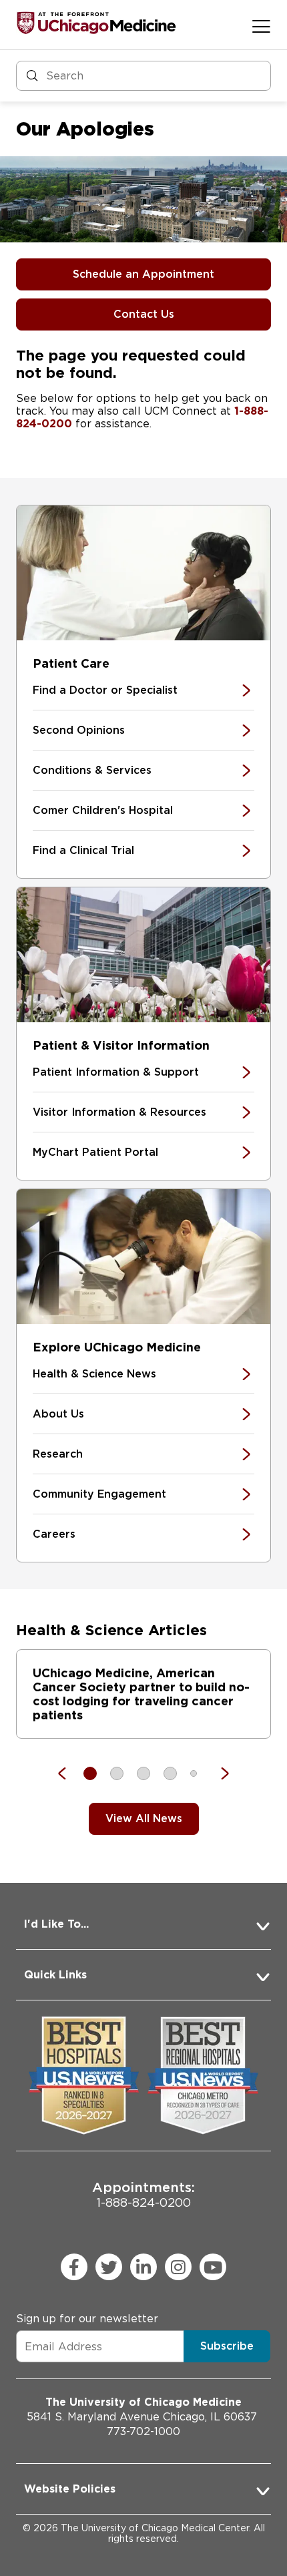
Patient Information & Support (116, 1072)
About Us (58, 1414)
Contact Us (144, 314)
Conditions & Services (92, 770)
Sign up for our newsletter (87, 2319)
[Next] (218, 1773)
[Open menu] (261, 26)
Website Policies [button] (70, 2489)
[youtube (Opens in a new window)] (213, 2267)
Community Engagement (99, 1494)
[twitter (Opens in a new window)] (109, 2267)
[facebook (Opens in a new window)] (74, 2267)
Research (58, 1454)
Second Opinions (79, 730)
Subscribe (227, 2346)
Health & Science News (94, 1374)
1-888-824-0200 (143, 2194)
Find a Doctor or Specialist (105, 690)
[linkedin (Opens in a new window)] (143, 2267)
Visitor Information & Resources (119, 1112)
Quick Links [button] (55, 1975)
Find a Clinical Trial (83, 850)
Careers (54, 1534)
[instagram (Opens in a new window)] (178, 2267)
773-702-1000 (143, 2431)
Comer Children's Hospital (103, 810)
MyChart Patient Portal (95, 1152)
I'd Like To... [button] (56, 1924)
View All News (144, 1818)
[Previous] (69, 1773)
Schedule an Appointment (143, 274)
